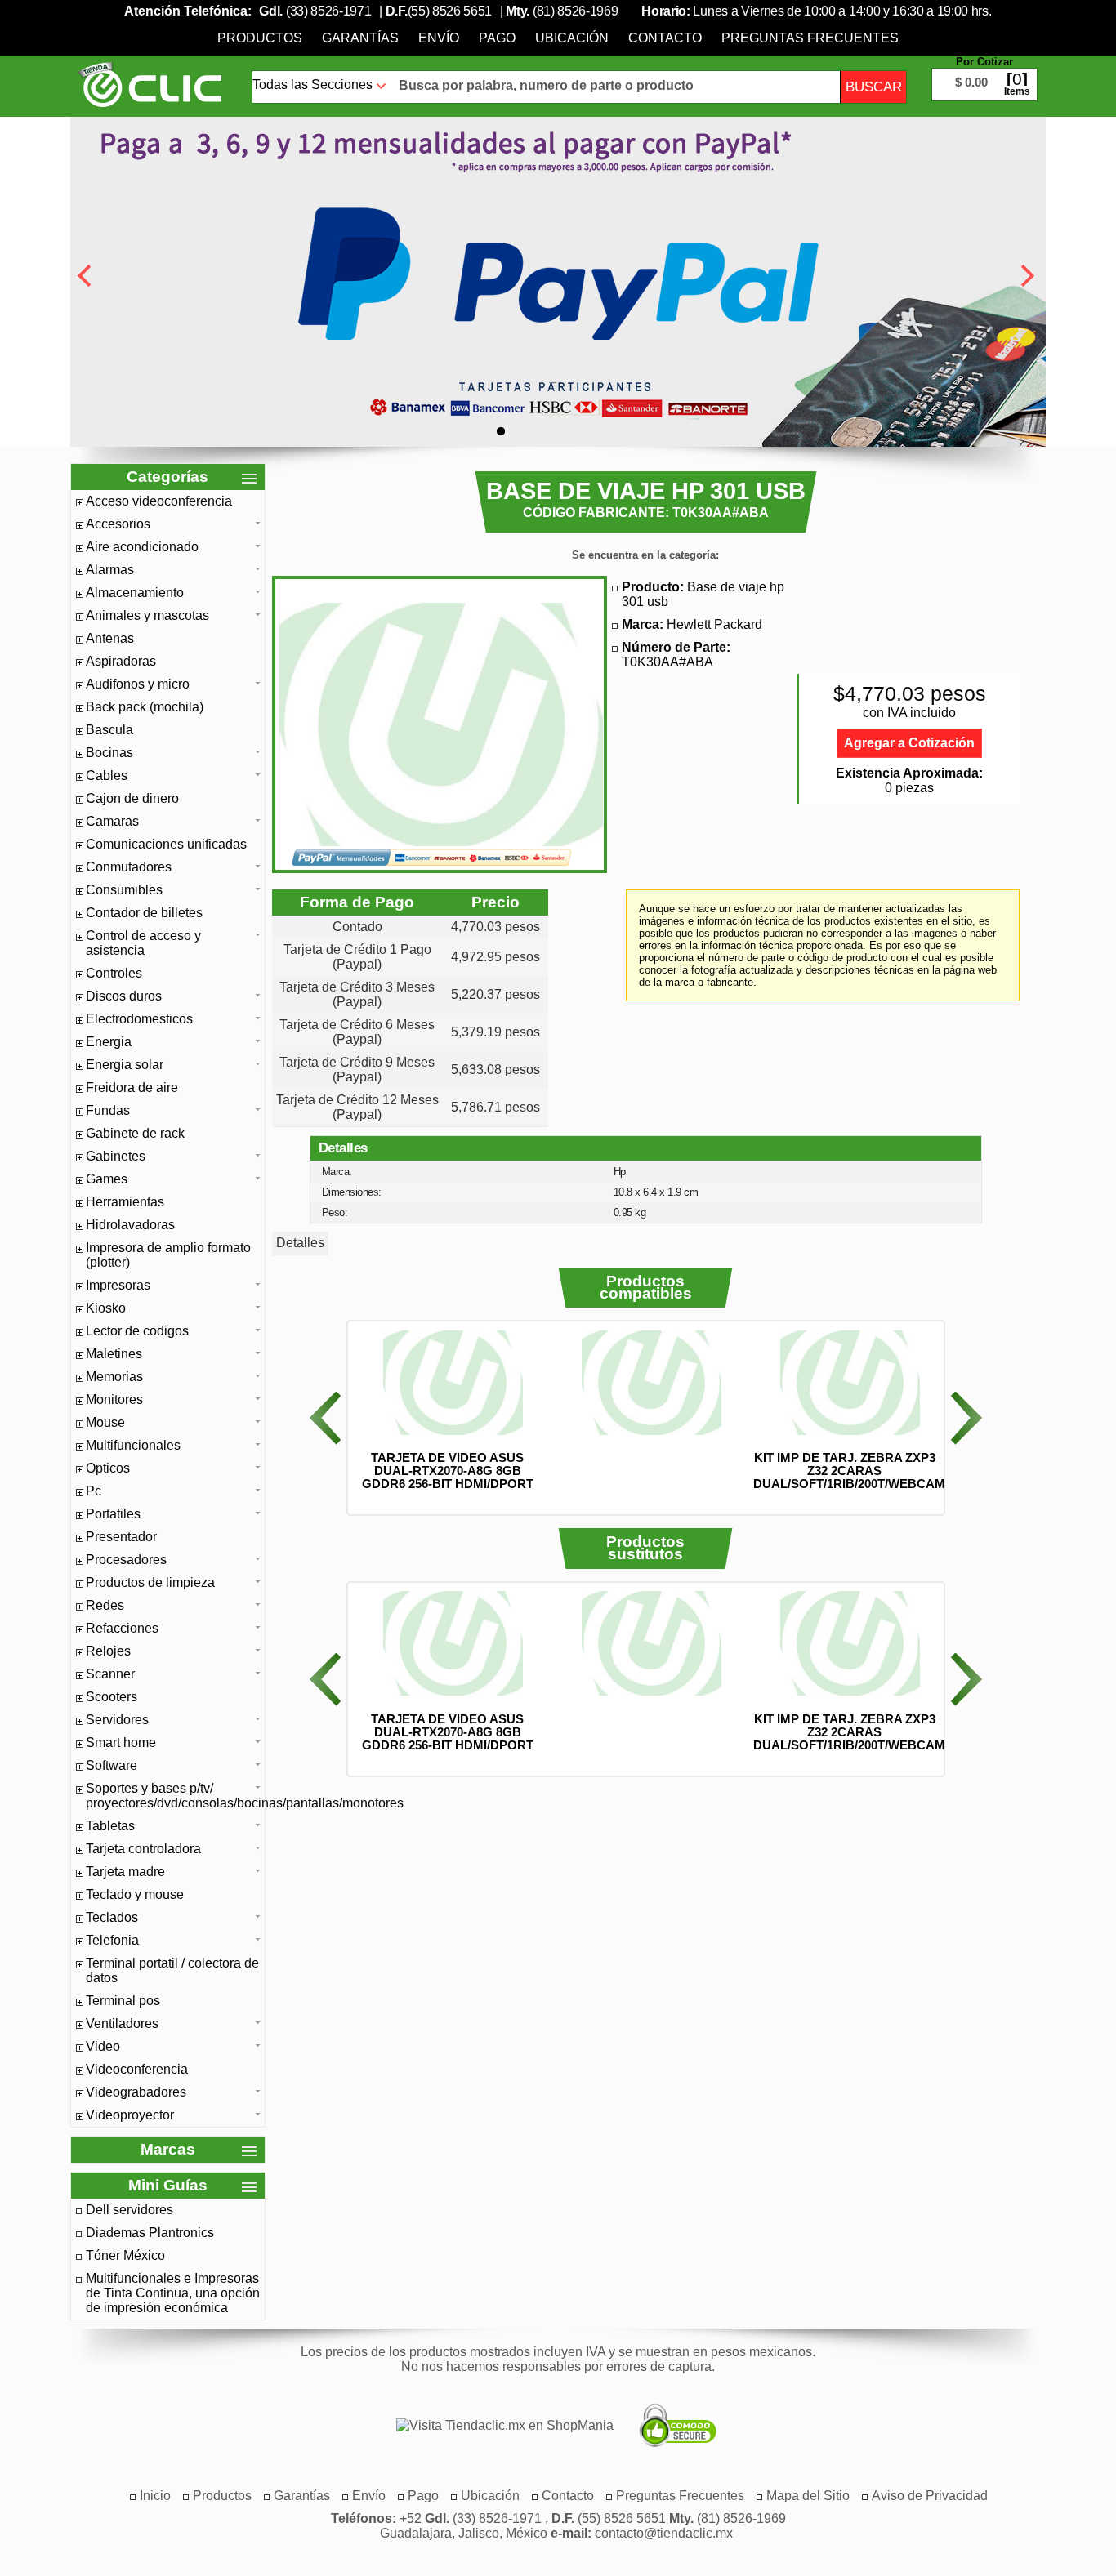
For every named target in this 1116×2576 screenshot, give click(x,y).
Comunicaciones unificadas (166, 844)
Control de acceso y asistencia (143, 943)
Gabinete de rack (135, 1133)
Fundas (108, 1110)
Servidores (117, 1720)
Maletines (114, 1354)
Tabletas (110, 1826)
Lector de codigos (137, 1331)
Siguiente (966, 1418)
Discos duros (124, 996)
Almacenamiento (135, 593)
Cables (107, 775)
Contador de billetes (144, 913)
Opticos (108, 1468)
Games (107, 1179)
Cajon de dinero (132, 798)
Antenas (110, 638)
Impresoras (118, 1285)
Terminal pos (123, 2001)
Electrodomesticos (139, 1019)
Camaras (112, 821)
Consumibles (124, 890)
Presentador (121, 1537)
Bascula (109, 730)
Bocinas (109, 753)
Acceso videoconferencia (159, 501)
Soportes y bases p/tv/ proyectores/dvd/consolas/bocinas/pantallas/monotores (173, 1796)
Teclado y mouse (135, 1894)
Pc (94, 1491)
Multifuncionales (133, 1445)
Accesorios (118, 524)
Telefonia (112, 1940)
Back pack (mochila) (145, 707)
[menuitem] (260, 38)
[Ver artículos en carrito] (984, 72)
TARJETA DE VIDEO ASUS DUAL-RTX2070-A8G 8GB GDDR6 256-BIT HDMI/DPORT (448, 1471)
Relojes (108, 1651)
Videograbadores (136, 2092)
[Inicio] (150, 84)
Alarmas (110, 570)
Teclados (112, 1917)
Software (112, 1765)
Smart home (121, 1743)
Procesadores (126, 1560)
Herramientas (125, 1202)
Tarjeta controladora (143, 1849)
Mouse (105, 1422)
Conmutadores (129, 867)
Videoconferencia (137, 2069)
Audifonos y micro (138, 684)
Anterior (325, 1418)
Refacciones (122, 1628)
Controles (114, 973)
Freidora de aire (132, 1087)
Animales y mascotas (147, 615)
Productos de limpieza (150, 1582)
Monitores (114, 1399)
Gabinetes (116, 1156)
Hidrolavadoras (130, 1225)
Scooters (112, 1697)
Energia (109, 1042)
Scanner (110, 1674)
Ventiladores (122, 2023)
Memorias (114, 1377)
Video (103, 2046)
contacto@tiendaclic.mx (664, 2533)
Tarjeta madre (125, 1872)
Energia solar (125, 1065)
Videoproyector (130, 2115)
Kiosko (106, 1308)
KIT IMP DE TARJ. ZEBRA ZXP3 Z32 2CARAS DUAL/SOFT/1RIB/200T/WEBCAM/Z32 (861, 1471)
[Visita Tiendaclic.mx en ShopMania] (497, 2426)
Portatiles (113, 1514)
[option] (447, 1410)
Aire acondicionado (142, 547)
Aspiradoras (121, 661)
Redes (105, 1605)
